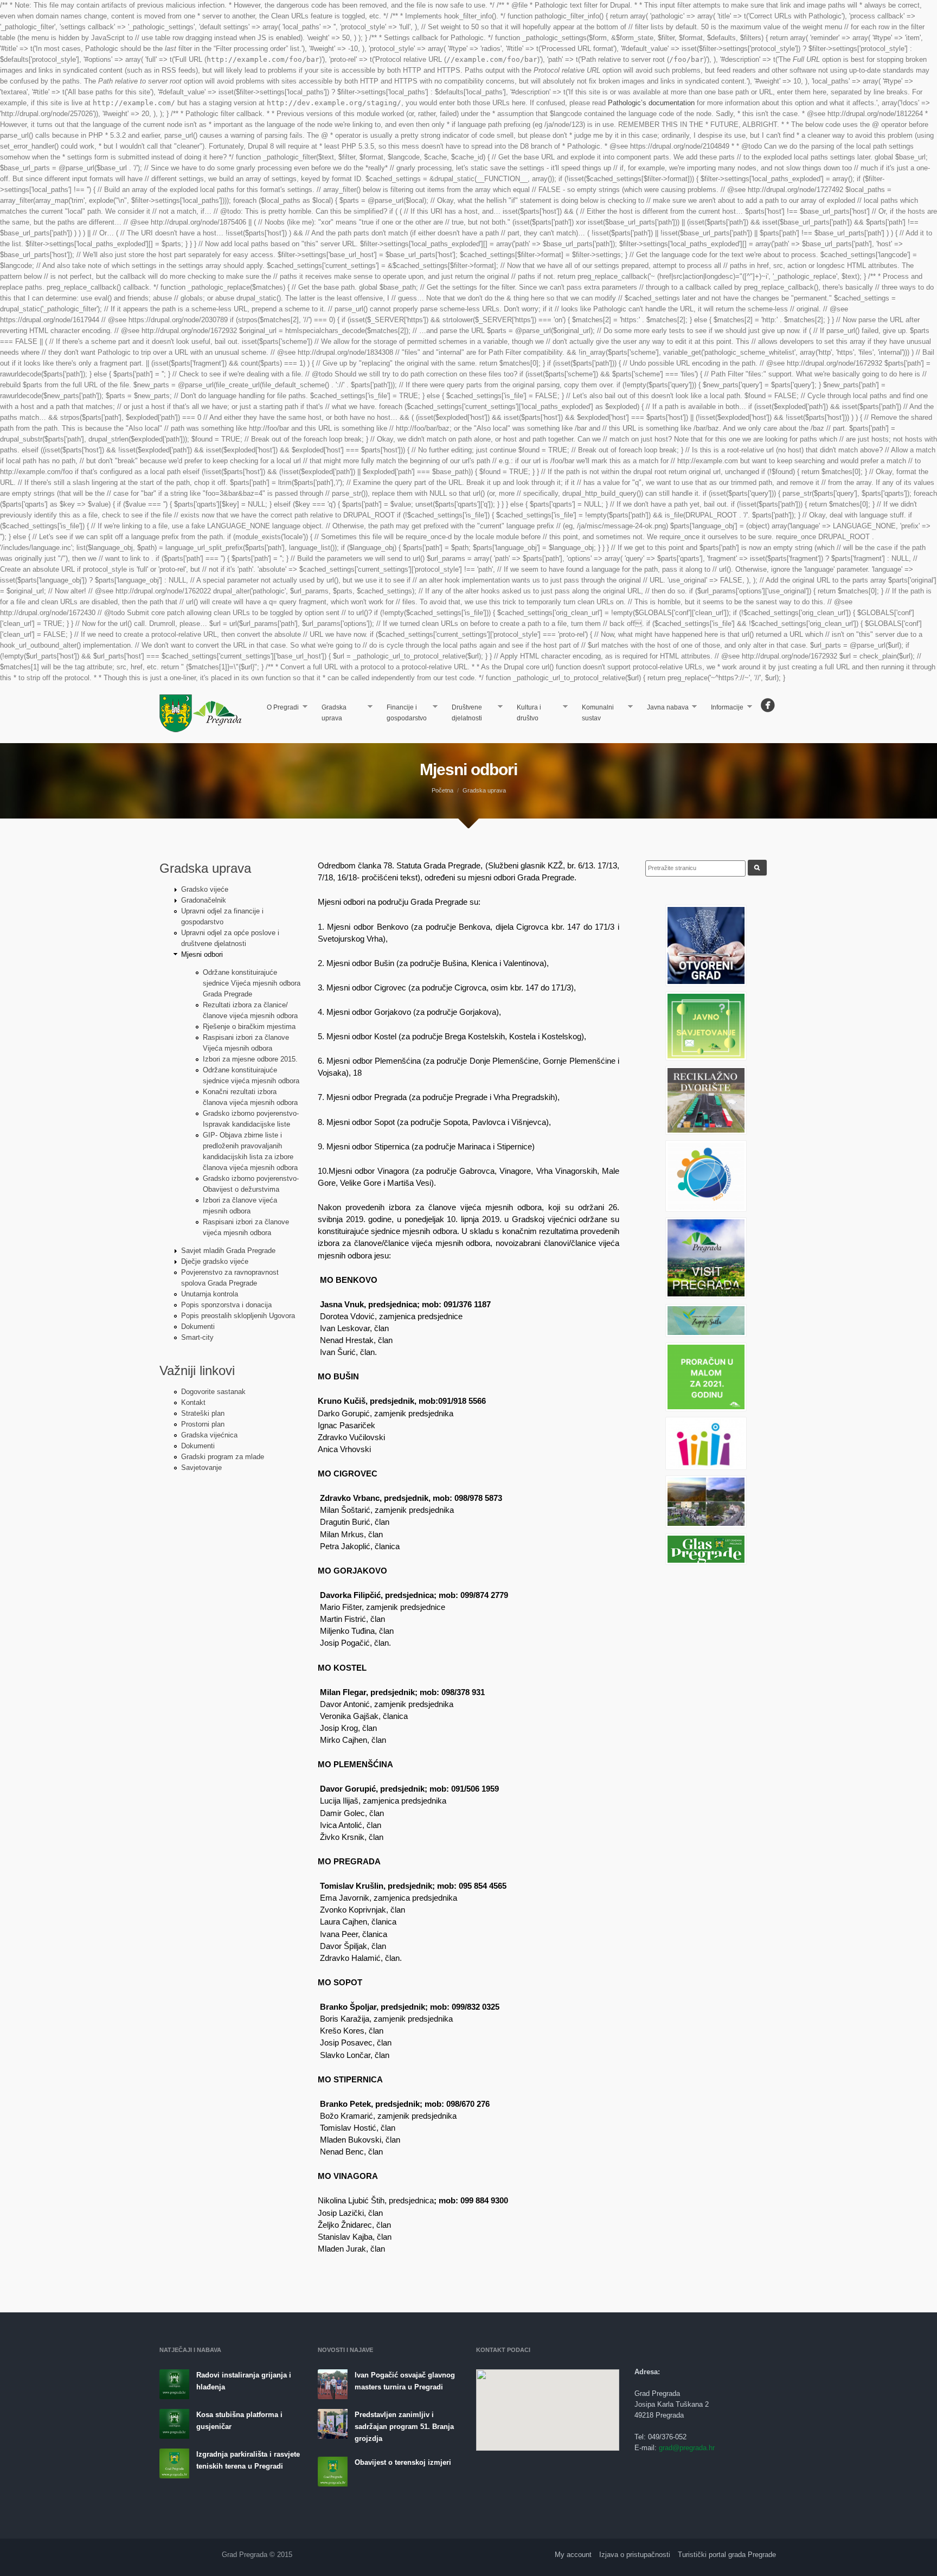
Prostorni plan (203, 1424)
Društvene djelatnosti (463, 713)
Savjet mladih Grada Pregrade (228, 1251)
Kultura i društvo (525, 713)
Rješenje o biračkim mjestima (249, 1027)
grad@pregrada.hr (687, 2448)
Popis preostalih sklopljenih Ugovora (238, 1316)
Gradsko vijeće (205, 889)
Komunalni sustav (593, 713)
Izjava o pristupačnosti (635, 2555)
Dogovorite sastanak (213, 1392)
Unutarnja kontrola (210, 1294)
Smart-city (197, 1337)
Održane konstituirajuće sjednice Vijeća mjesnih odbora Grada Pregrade (252, 983)
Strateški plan (203, 1413)
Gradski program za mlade (223, 1457)
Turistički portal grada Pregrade (727, 2555)
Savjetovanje (201, 1468)
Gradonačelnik (204, 900)
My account (573, 2555)
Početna (442, 790)
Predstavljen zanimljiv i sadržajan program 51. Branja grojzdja (404, 2427)
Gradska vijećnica (209, 1435)
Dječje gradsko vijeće (215, 1261)
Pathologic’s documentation (651, 103)
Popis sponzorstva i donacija (226, 1305)
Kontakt (193, 1402)
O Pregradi (279, 708)
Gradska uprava (330, 713)
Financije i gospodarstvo (402, 713)
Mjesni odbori (202, 954)
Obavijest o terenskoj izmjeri (403, 2462)
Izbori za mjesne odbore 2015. (250, 1059)
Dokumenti (198, 1327)
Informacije (723, 708)
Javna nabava (663, 708)
